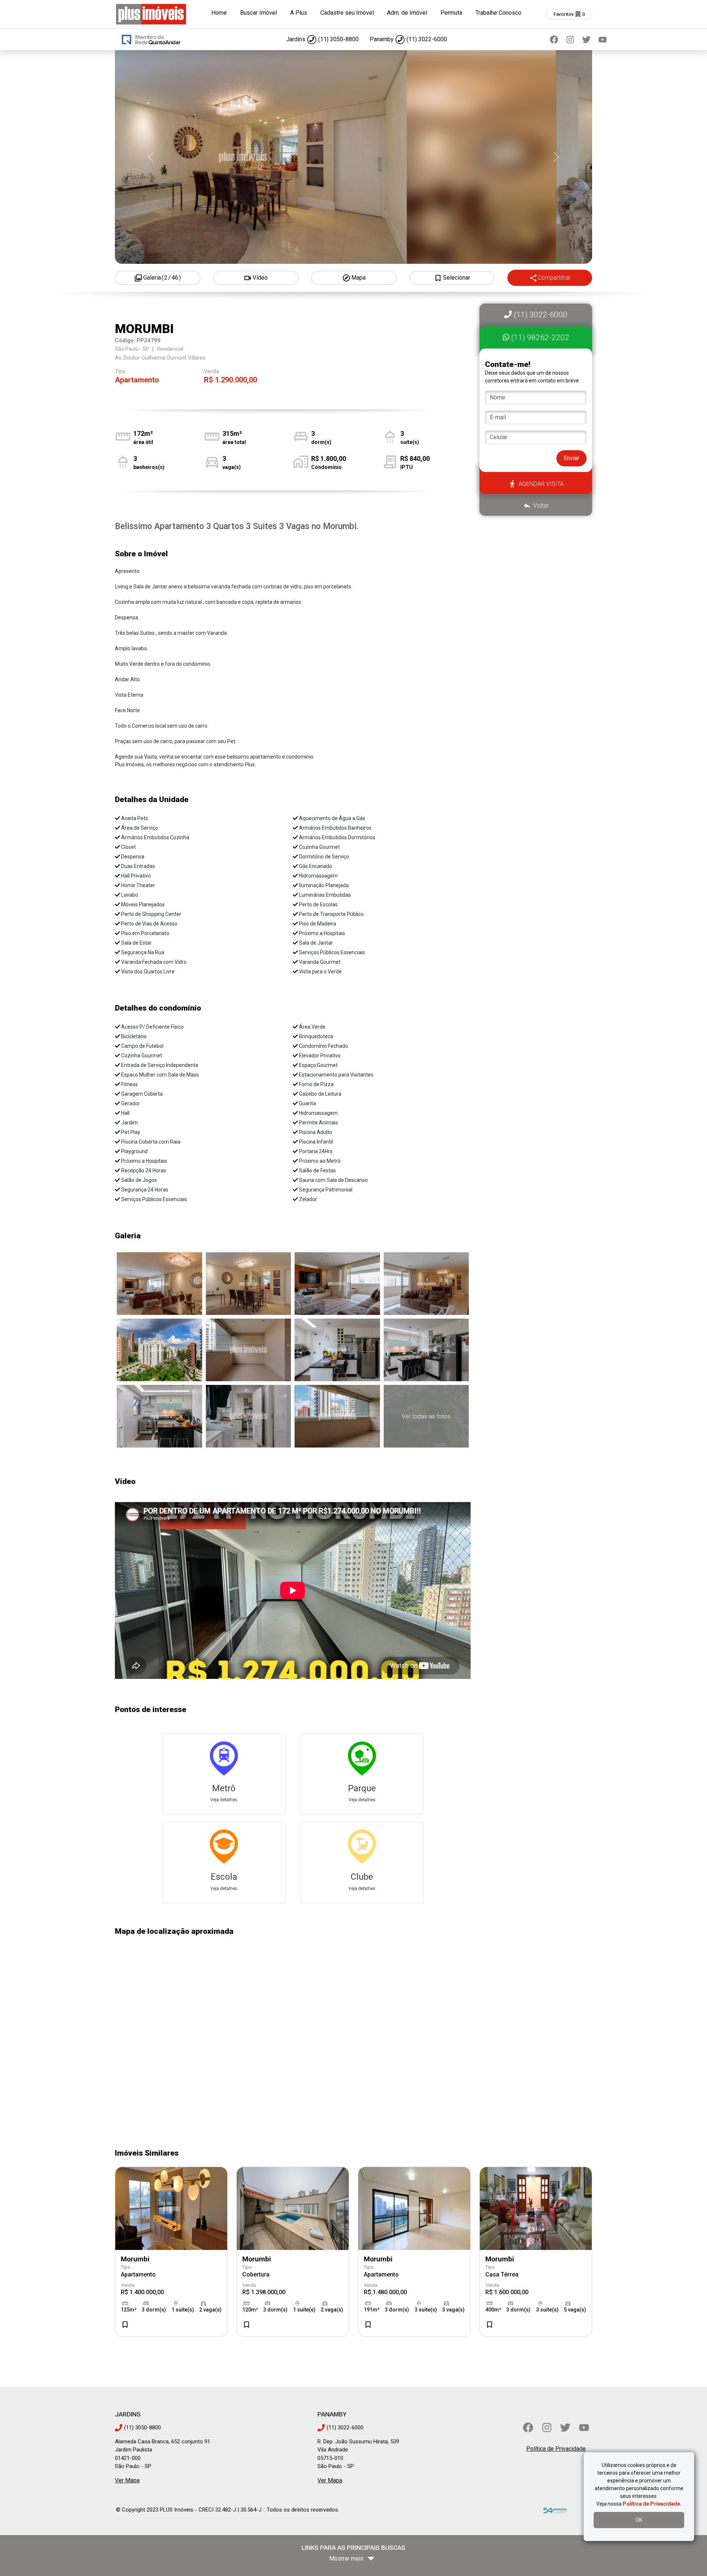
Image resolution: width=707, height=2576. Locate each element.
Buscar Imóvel (258, 13)
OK (639, 2520)
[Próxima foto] (556, 157)
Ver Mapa (127, 2480)
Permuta (451, 13)
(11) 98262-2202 (539, 337)
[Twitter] (586, 39)
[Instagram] (570, 39)
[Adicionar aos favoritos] (125, 2325)
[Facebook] (554, 39)
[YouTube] (602, 39)
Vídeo (260, 278)
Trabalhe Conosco (498, 13)
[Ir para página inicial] (151, 13)
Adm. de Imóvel (407, 13)
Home (219, 13)
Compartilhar (554, 278)
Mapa (358, 278)
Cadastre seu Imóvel (347, 13)
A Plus (299, 13)
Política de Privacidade (556, 2449)
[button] (536, 369)
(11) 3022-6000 (540, 315)
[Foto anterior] (151, 157)
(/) (162, 278)
